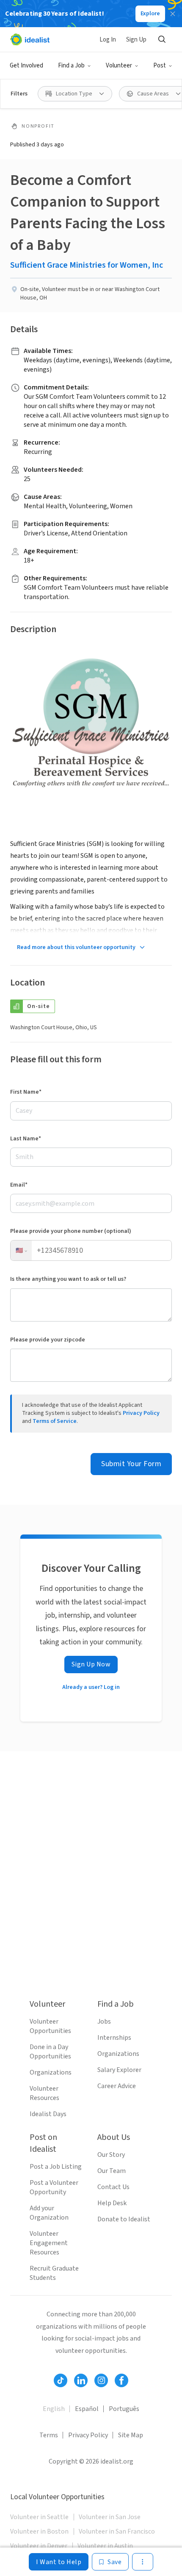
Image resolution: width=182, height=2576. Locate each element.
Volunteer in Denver (39, 2546)
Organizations (51, 2072)
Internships (114, 2038)
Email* (19, 1185)
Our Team (112, 2171)
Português (124, 2409)
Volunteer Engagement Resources (49, 2243)
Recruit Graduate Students (54, 2273)
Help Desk (112, 2203)
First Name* (26, 1092)
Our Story (111, 2155)
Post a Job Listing (56, 2167)
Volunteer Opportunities (50, 2026)
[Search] (162, 39)
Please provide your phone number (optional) (71, 1231)
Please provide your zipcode (48, 1340)
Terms (49, 2435)
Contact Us (113, 2187)
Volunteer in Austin (105, 2546)
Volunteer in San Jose (110, 2517)
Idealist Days (48, 2114)
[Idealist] (30, 39)
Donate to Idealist (124, 2219)
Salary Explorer (119, 2070)
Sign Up (136, 40)
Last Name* (26, 1139)
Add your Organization (49, 2213)
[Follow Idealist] (61, 2380)
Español (87, 2409)
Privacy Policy (141, 1413)
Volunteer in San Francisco (117, 2531)
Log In (108, 40)
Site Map (131, 2435)
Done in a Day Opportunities (50, 2052)
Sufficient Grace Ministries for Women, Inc (87, 265)
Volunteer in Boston (39, 2531)
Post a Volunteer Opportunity (54, 2187)
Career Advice (117, 2086)
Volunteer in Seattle (39, 2517)
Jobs (104, 2022)
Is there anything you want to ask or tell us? (68, 1279)
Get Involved (26, 66)
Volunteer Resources (44, 2093)
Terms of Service (55, 1421)
